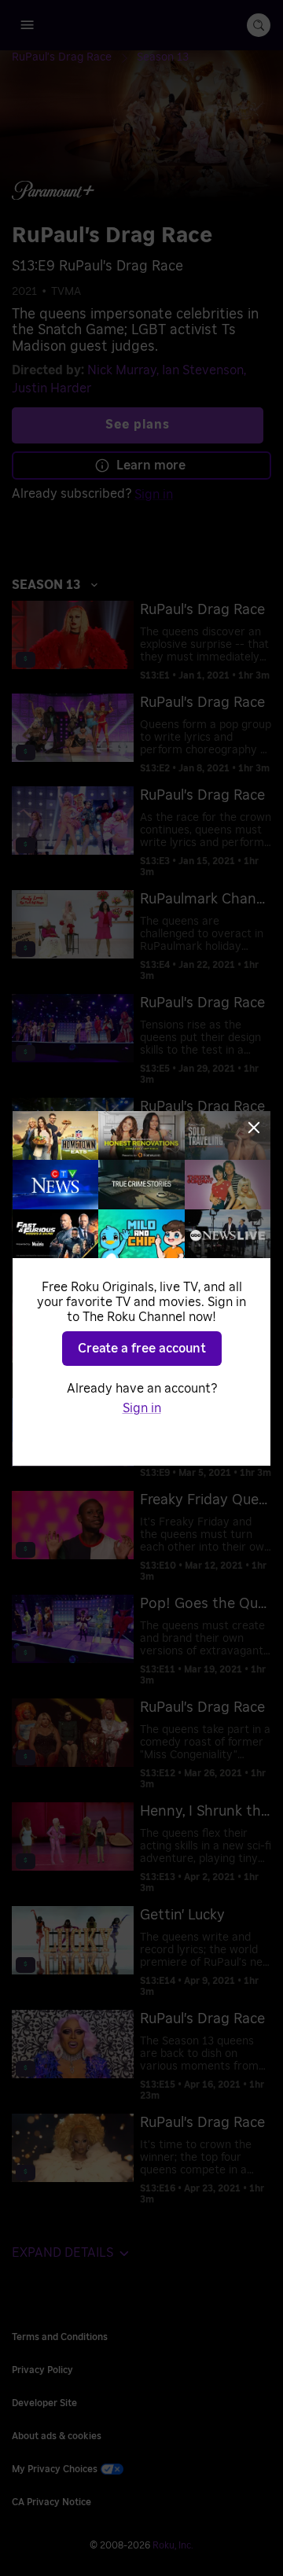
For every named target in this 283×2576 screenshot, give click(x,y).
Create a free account (142, 1349)
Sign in (142, 1408)
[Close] (254, 1128)
